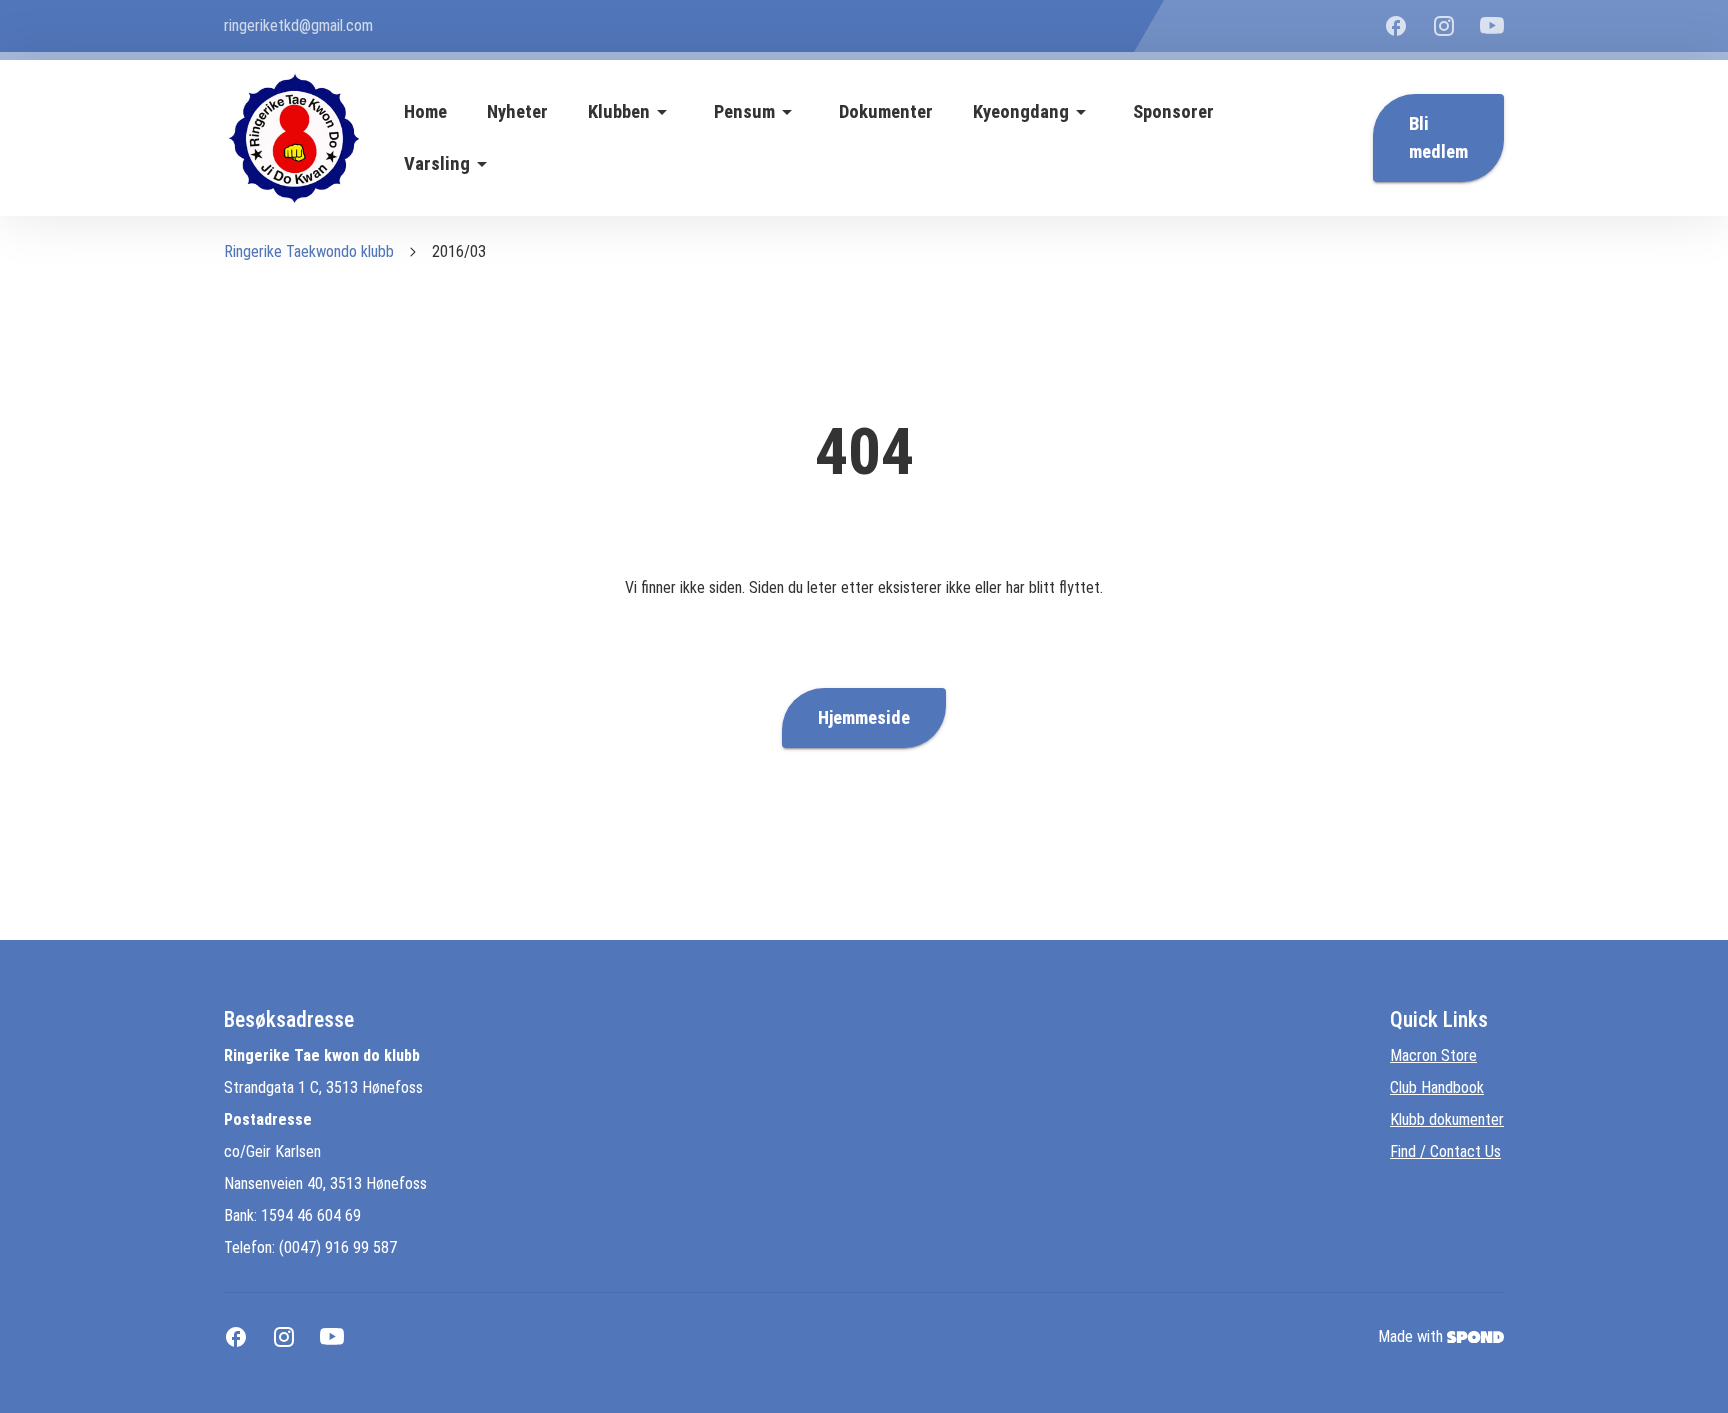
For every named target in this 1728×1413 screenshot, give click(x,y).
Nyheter (517, 112)
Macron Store (1433, 1055)
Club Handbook (1437, 1087)
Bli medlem (1438, 138)
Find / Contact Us (1445, 1151)
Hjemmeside (864, 718)
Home (425, 112)
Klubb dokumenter (1447, 1119)
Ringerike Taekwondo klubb (309, 251)
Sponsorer (1173, 112)
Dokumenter (886, 112)
